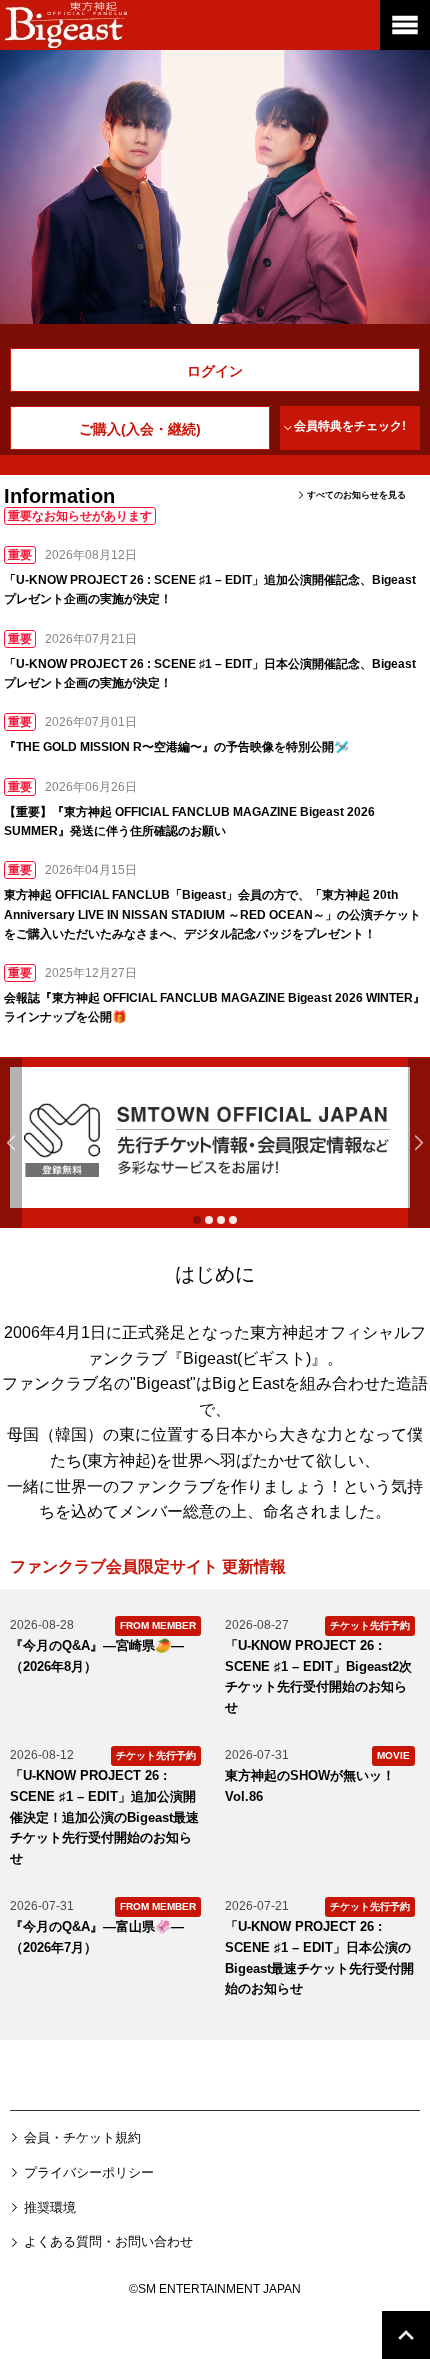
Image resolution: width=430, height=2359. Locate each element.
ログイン (215, 371)
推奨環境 (50, 2207)
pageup (406, 2283)
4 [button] (233, 1220)
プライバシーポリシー (89, 2172)
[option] (215, 1137)
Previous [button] (11, 1142)
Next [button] (419, 1142)
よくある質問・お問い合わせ (108, 2241)
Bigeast (95, 25)
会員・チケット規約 (82, 2137)
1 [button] (197, 1220)
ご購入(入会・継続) (140, 429)
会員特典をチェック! (350, 426)
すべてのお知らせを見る (356, 495)
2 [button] (209, 1220)
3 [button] (221, 1220)
